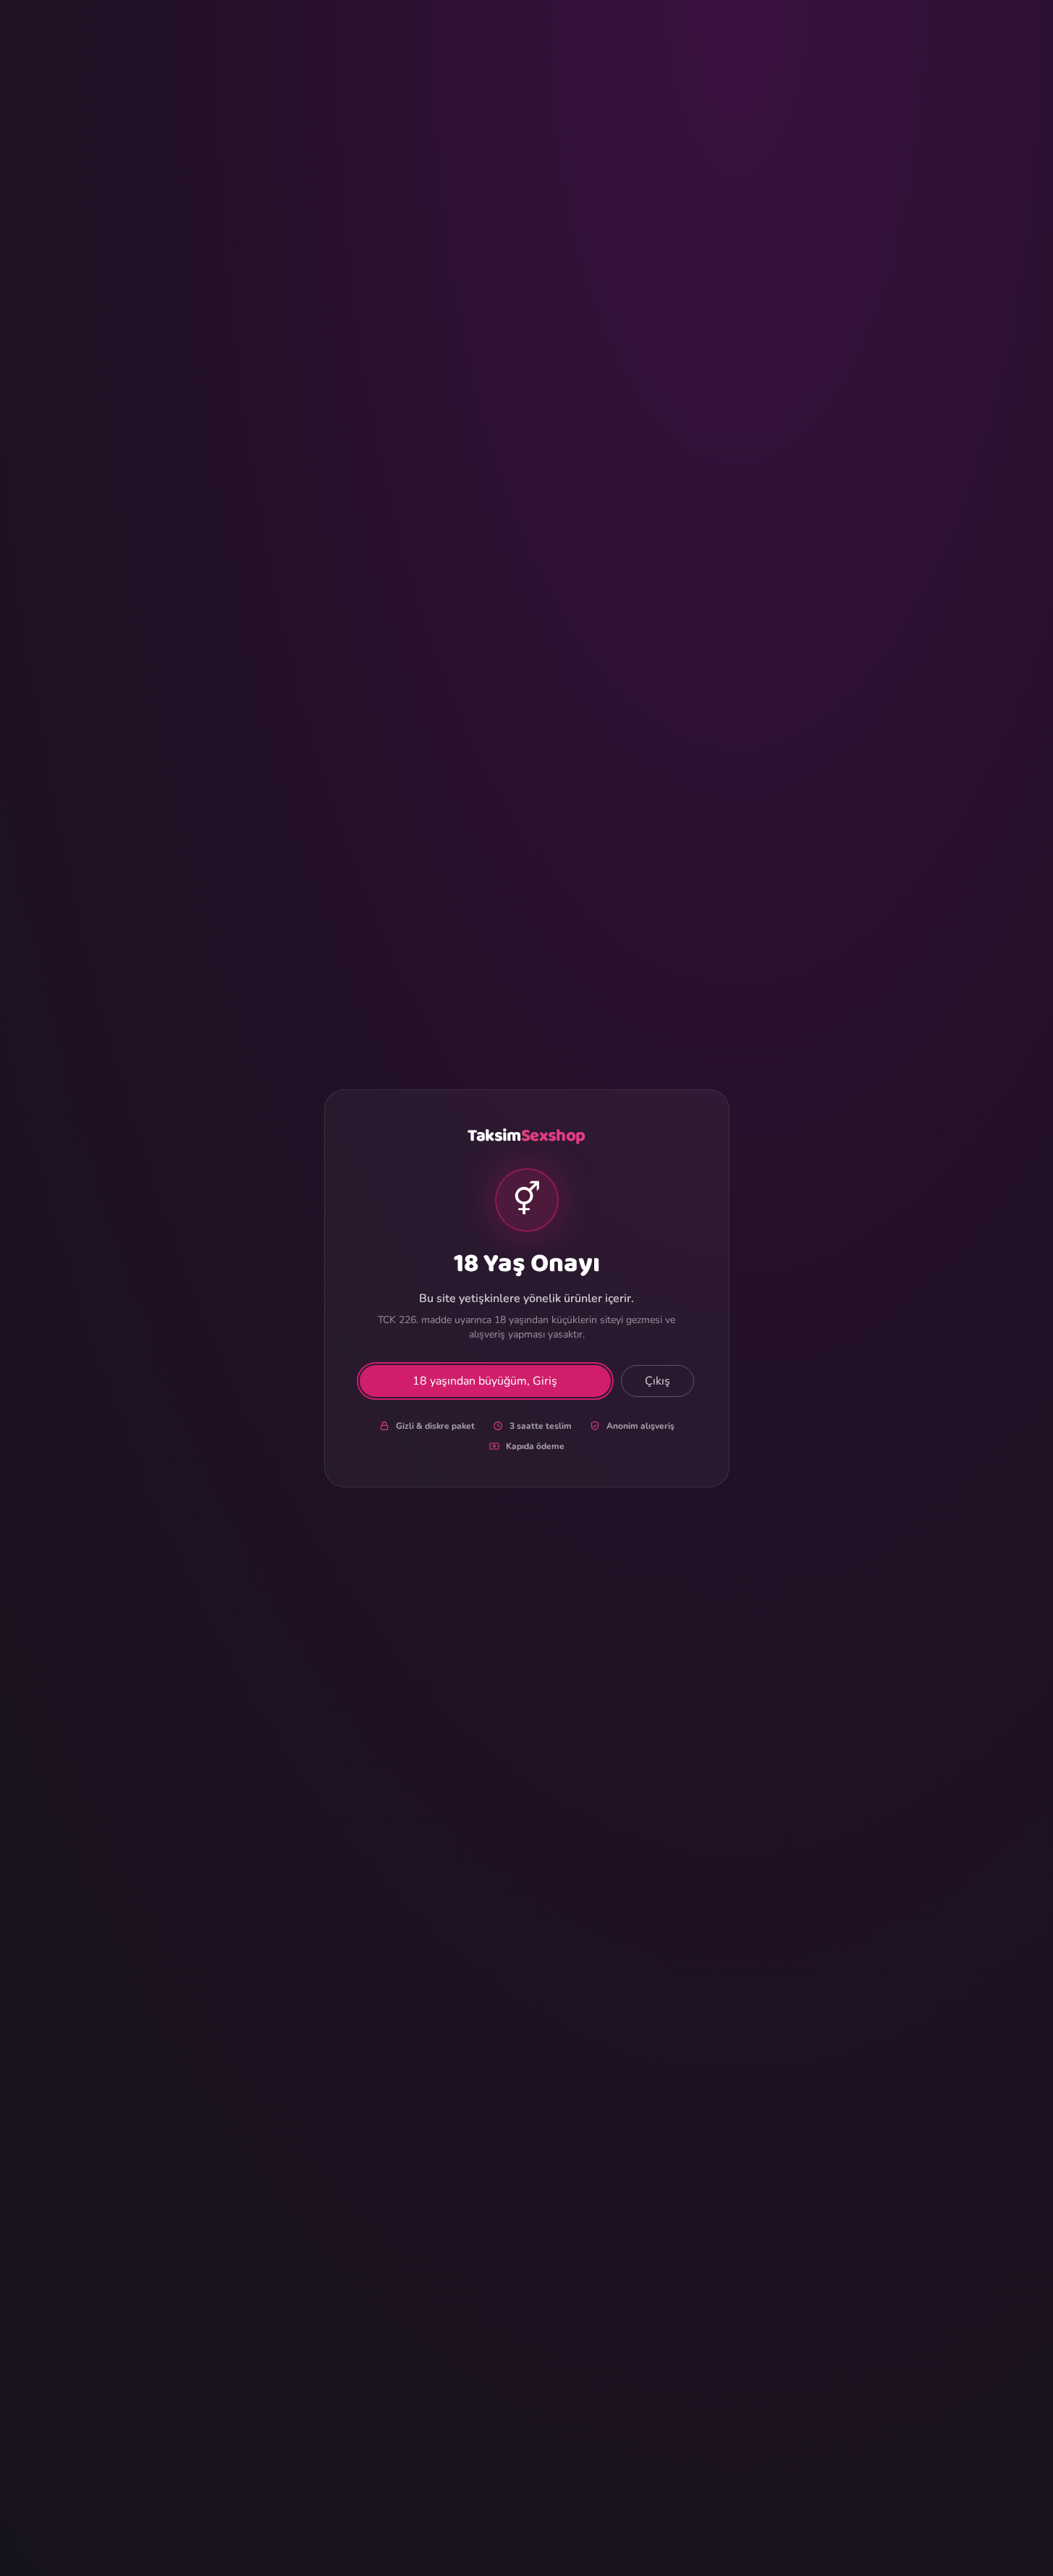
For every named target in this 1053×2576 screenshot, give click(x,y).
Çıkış (657, 1381)
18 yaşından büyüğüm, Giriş (485, 1381)
